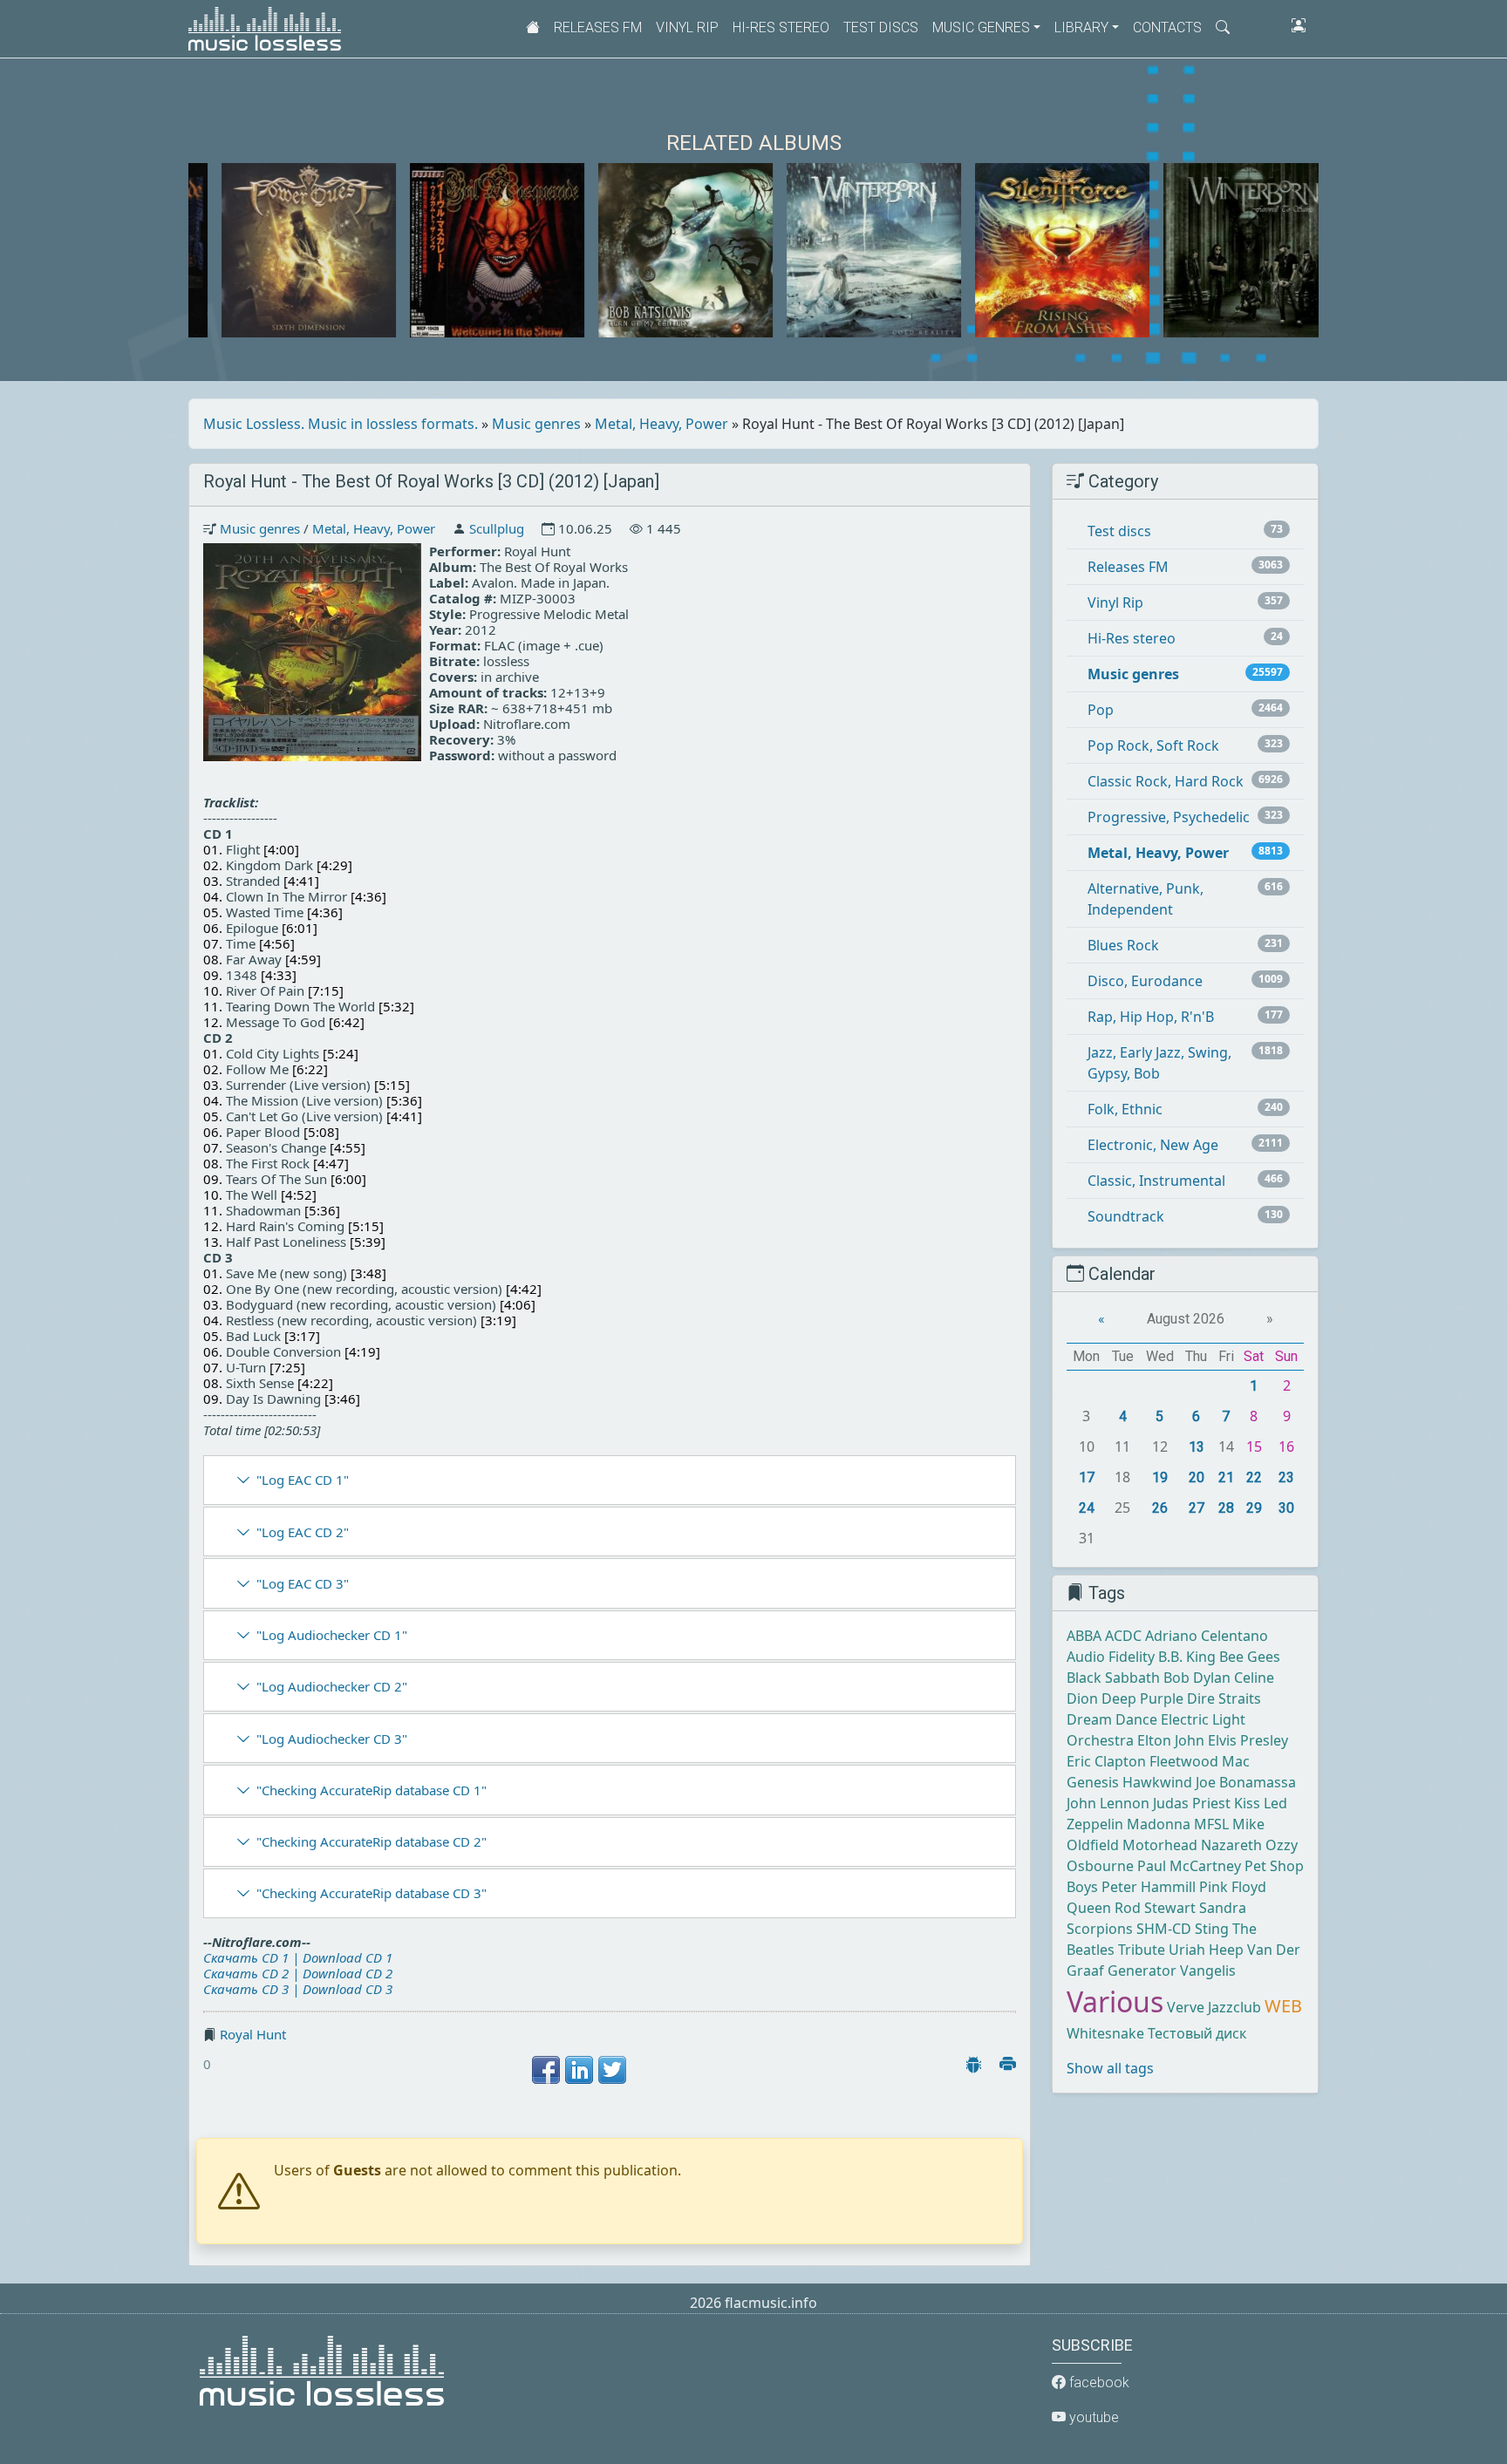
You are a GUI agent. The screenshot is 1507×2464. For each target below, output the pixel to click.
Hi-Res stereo (781, 27)
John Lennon (1108, 1803)
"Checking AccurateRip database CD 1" (372, 1790)
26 (1160, 1508)
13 (1197, 1447)
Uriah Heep (1206, 1950)
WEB (1283, 2006)
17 (1087, 1477)
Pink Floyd (1233, 1887)
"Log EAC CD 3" (303, 1583)
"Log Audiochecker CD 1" (332, 1635)
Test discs (881, 27)
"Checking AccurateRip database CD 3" (372, 1893)
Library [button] (1081, 27)
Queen (1089, 1908)
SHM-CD (1164, 1929)
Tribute (1142, 1950)
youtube (1092, 2417)
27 (1197, 1508)
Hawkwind (1157, 1782)
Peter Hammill (1149, 1887)
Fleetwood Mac (1200, 1761)
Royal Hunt (253, 2034)
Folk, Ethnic (1125, 1109)
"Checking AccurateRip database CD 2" (372, 1841)
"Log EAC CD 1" (303, 1480)
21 (1226, 1477)
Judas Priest (1192, 1803)
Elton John (1171, 1740)
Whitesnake (1105, 2033)
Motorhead (1160, 1845)
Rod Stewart (1155, 1908)
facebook (1098, 2382)
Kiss (1247, 1803)
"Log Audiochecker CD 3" (332, 1739)
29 (1254, 1508)
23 (1286, 1477)
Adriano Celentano (1207, 1636)
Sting (1212, 1929)
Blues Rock (1123, 945)
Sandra (1223, 1908)
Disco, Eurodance (1145, 981)
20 (1197, 1477)
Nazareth (1231, 1845)
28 (1226, 1508)
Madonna (1159, 1824)
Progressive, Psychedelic (1169, 817)
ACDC (1123, 1636)
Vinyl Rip (687, 27)
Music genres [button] (981, 27)
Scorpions (1100, 1929)
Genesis (1093, 1782)
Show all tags (1110, 2068)
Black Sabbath (1113, 1678)
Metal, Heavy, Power (661, 424)
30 (1286, 1508)
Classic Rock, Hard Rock (1166, 781)
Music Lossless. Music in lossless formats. (341, 424)
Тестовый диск (1197, 2033)
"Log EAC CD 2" (303, 1532)
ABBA (1084, 1636)
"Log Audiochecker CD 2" (332, 1686)
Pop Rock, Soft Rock (1153, 745)
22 (1254, 1477)
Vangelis (1208, 1971)
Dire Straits (1224, 1698)
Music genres (536, 424)
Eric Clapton (1106, 1761)
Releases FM (598, 27)
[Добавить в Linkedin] (579, 2070)
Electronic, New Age (1153, 1145)
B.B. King (1187, 1657)
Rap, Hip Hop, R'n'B (1151, 1017)
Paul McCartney (1189, 1866)
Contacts (1167, 27)
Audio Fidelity (1111, 1657)
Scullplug (497, 528)
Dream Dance (1112, 1719)
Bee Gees (1250, 1657)
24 (1087, 1508)
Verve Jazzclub (1214, 2007)
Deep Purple (1142, 1698)
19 (1160, 1477)
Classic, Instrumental (1156, 1181)
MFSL (1211, 1824)
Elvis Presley (1248, 1740)
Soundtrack (1126, 1216)
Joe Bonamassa (1246, 1782)
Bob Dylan (1197, 1678)
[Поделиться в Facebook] (546, 2070)
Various (1115, 2001)
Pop (1101, 710)
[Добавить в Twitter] (612, 2070)
